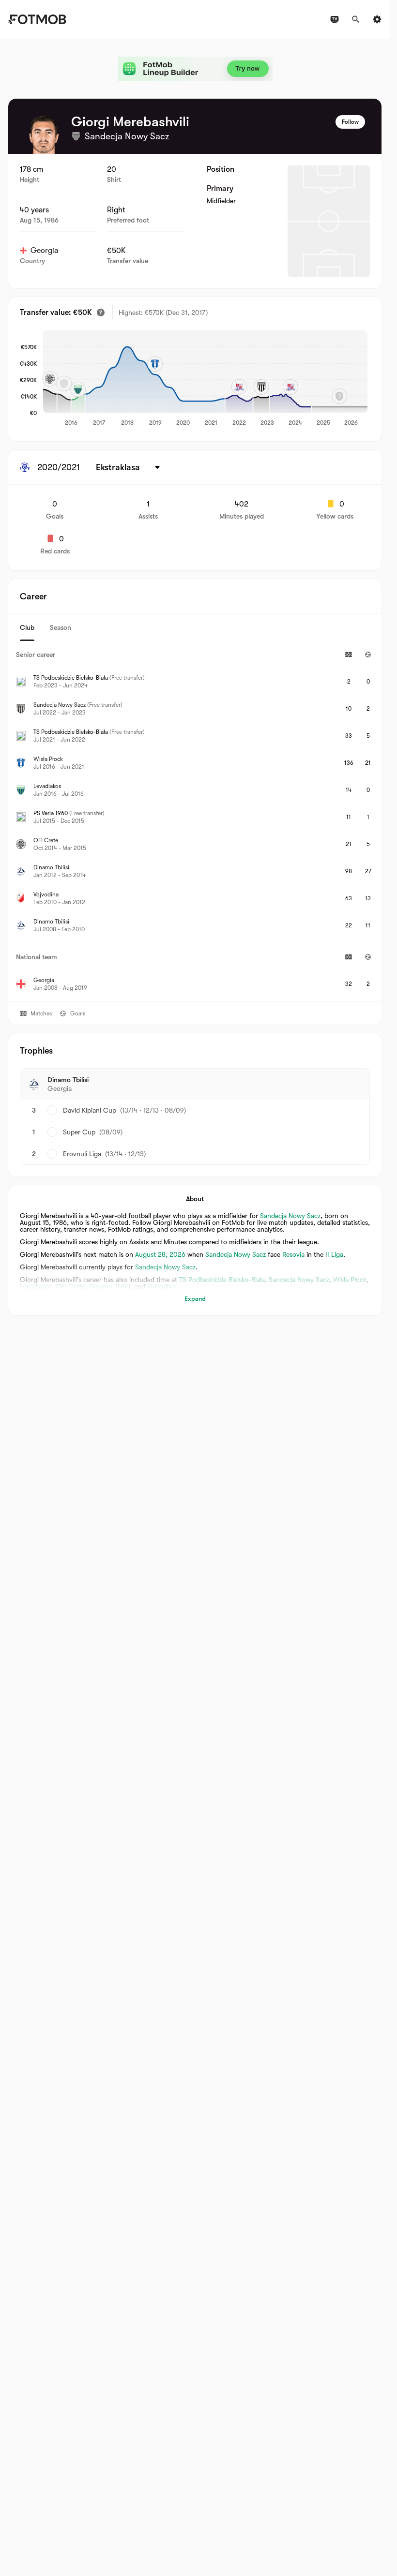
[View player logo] (44, 134)
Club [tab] (27, 627)
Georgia (44, 251)
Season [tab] (61, 627)
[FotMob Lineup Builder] (195, 69)
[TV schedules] (335, 19)
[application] (205, 379)
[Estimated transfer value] (101, 313)
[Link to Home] (37, 19)
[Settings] (377, 19)
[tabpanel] (195, 821)
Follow (350, 122)
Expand (195, 1299)
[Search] (356, 19)
